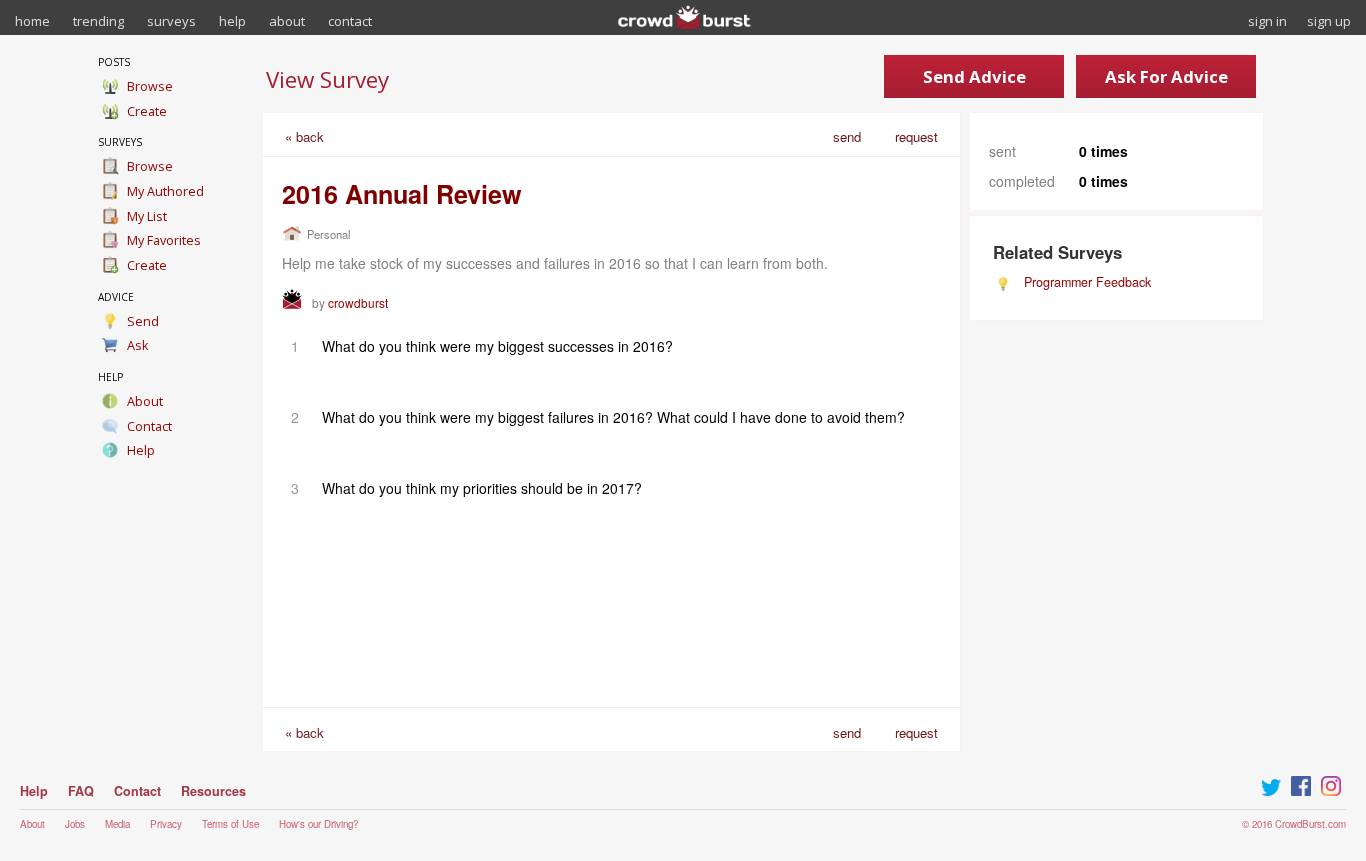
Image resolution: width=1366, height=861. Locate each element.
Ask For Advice (1166, 76)
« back (304, 136)
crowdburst (358, 303)
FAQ (81, 791)
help (232, 21)
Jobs (75, 824)
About (32, 824)
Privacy (166, 824)
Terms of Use (230, 824)
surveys (171, 21)
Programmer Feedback (1087, 282)
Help (34, 791)
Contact (137, 791)
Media (117, 824)
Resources (213, 791)
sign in (1267, 21)
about (287, 21)
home (32, 21)
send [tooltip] (847, 136)
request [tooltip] (916, 136)
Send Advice (974, 76)
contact (350, 21)
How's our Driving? (318, 824)
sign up (1329, 21)
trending (98, 21)
